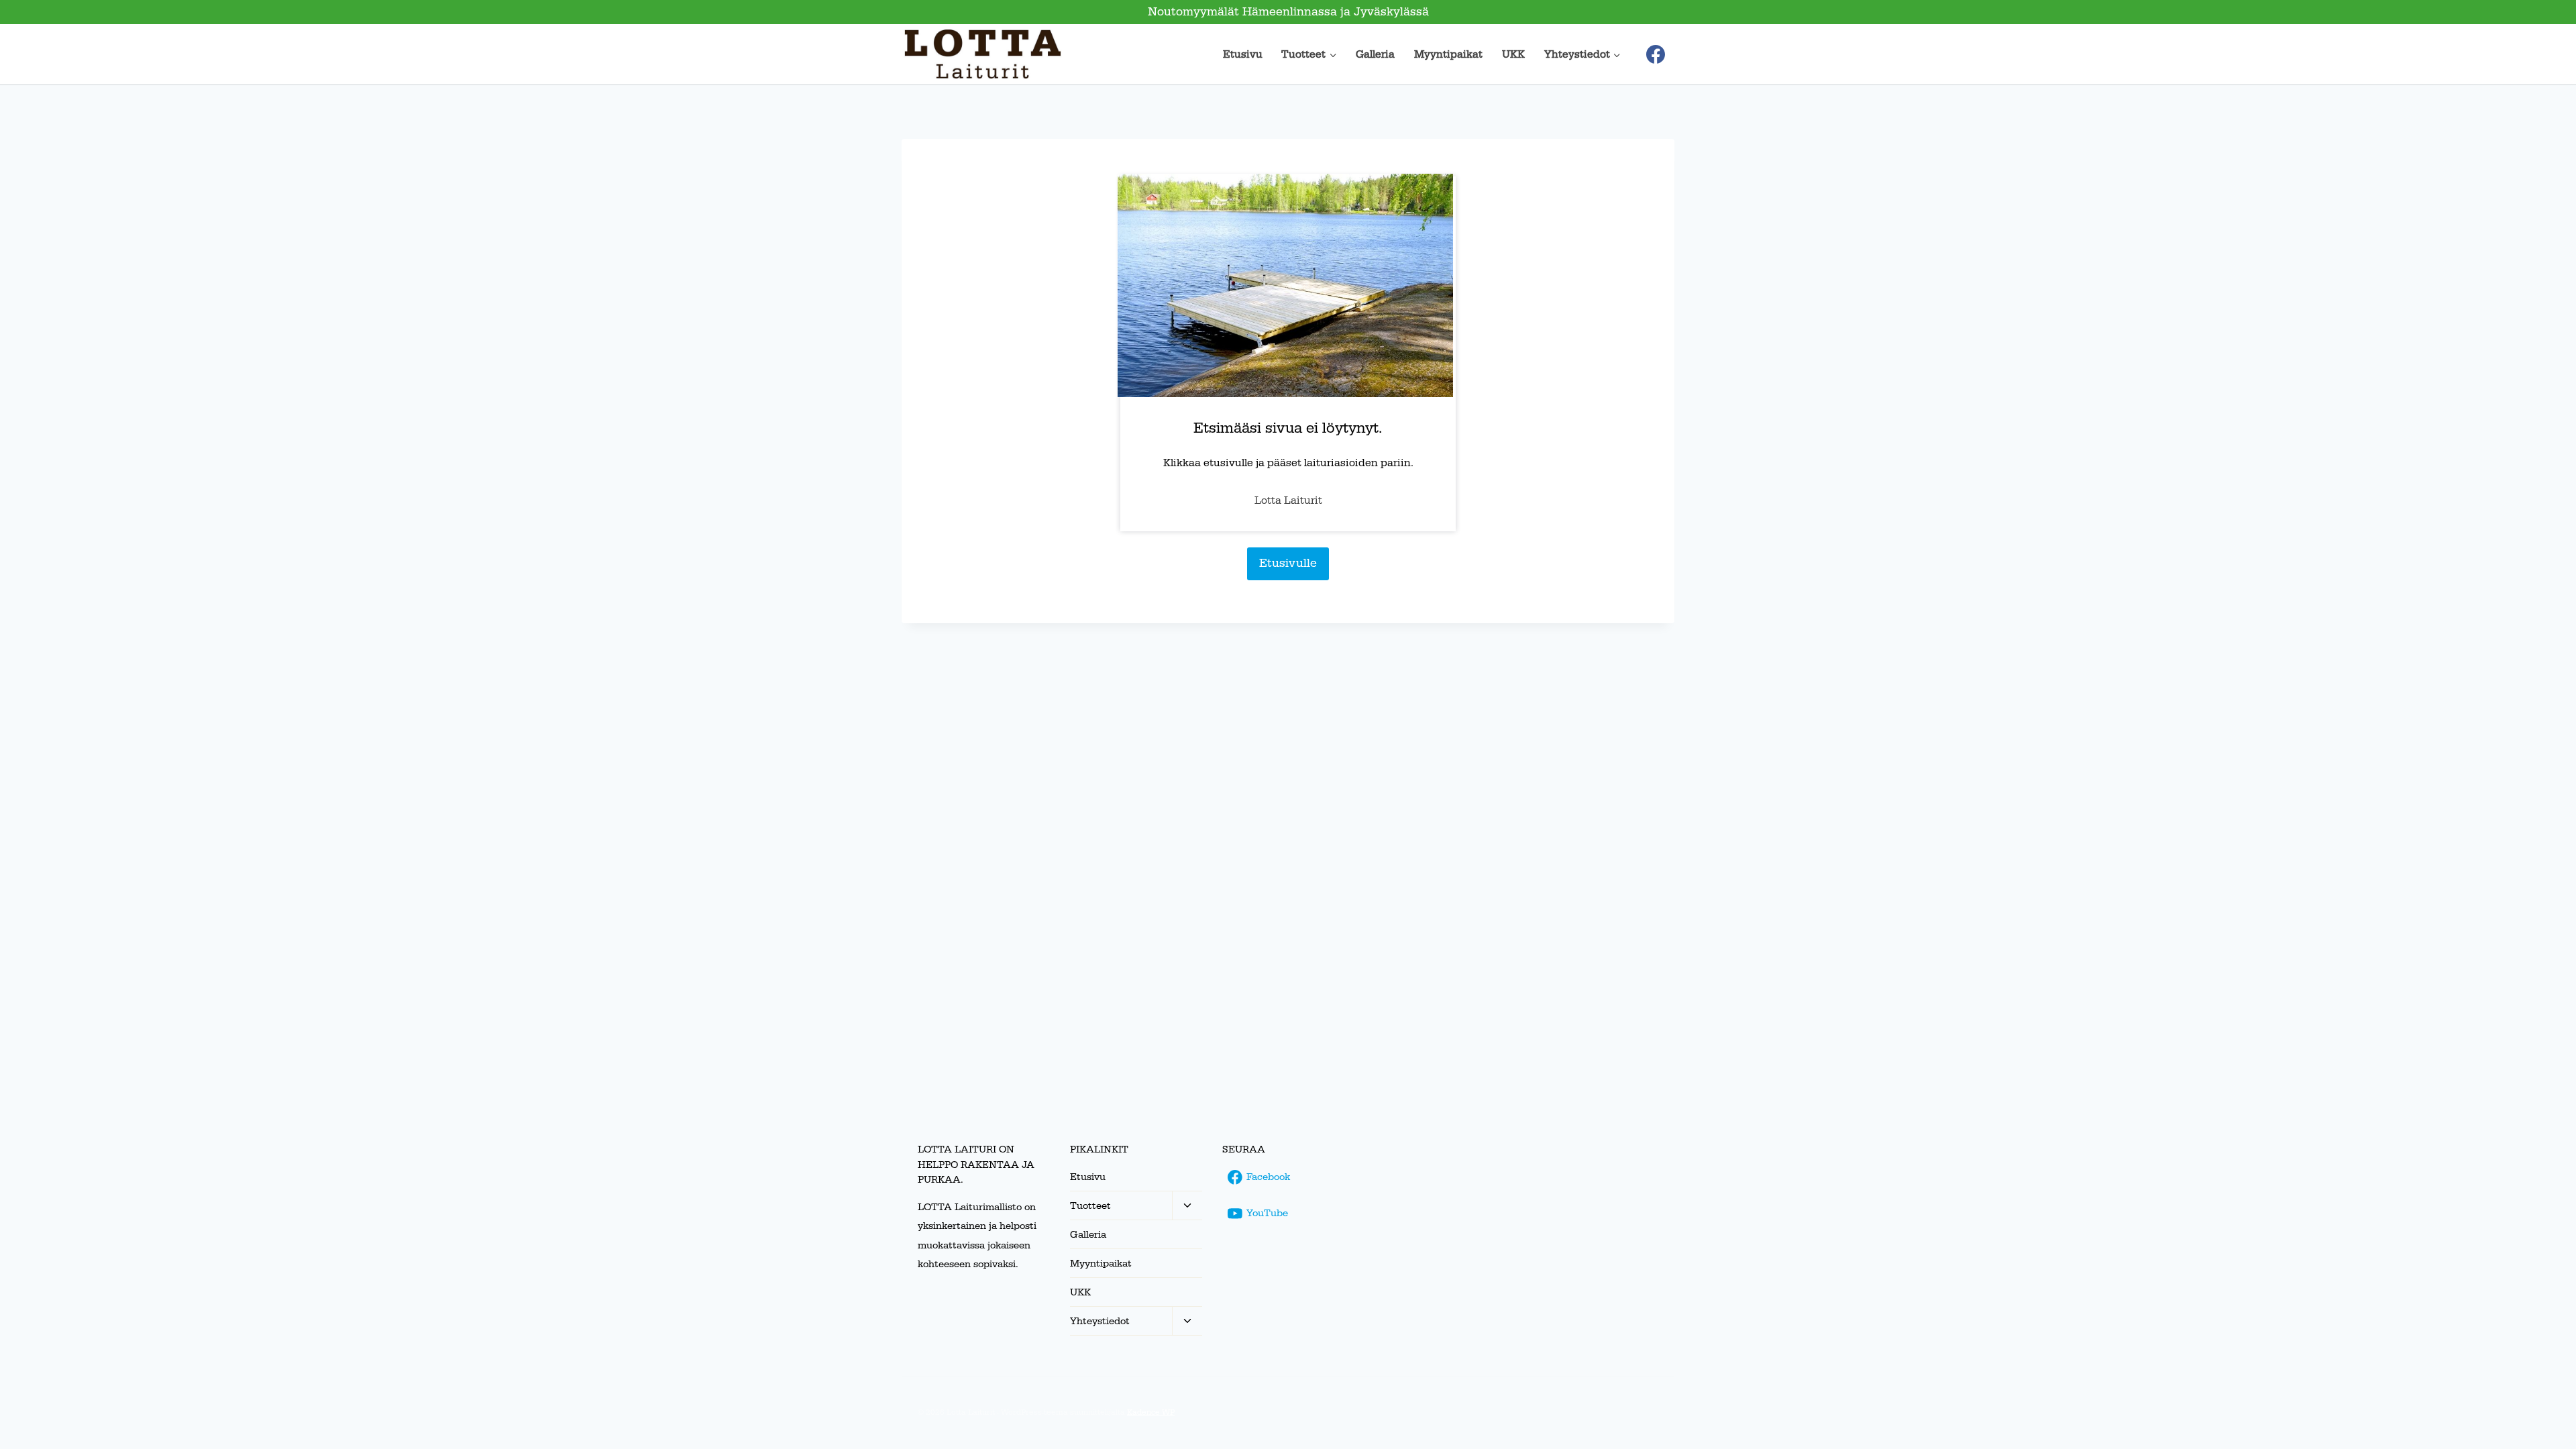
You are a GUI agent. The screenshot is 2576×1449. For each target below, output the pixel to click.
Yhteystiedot (1100, 1321)
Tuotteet (1090, 1206)
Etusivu (1243, 54)
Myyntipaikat (1448, 54)
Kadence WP (1151, 1412)
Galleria (1375, 54)
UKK (1513, 54)
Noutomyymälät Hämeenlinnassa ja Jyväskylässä (1288, 12)
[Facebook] (1656, 54)
